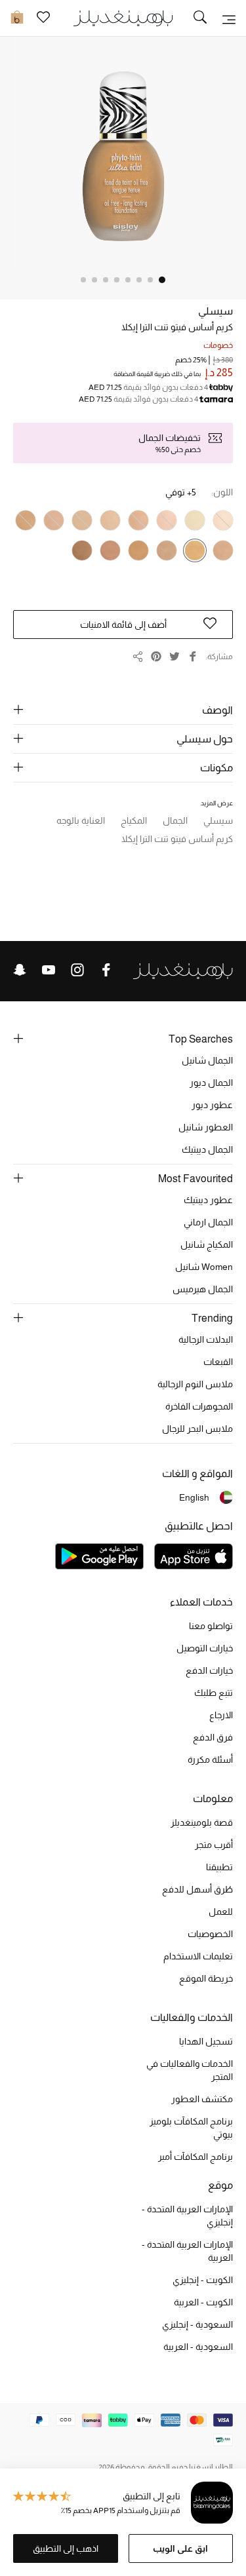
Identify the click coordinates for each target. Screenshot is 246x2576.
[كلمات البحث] (200, 18)
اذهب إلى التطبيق (66, 2548)
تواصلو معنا (211, 1626)
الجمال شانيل (207, 1060)
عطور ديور (212, 1105)
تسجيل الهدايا (206, 2041)
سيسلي (215, 311)
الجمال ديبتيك (207, 1149)
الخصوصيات (210, 1934)
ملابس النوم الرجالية (195, 1384)
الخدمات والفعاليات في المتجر (190, 2070)
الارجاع (221, 1715)
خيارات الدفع (209, 1670)
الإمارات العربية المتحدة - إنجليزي (187, 2216)
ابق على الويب (180, 2548)
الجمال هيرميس (203, 1289)
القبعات (218, 1362)
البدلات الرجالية (206, 1339)
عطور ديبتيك (208, 1200)
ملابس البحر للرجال (197, 1429)
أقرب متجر (214, 1845)
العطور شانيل (206, 1127)
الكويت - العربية (203, 2302)
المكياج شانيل (207, 1244)
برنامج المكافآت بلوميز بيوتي (191, 2128)
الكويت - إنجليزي (203, 2280)
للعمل (221, 1912)
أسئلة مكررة (210, 1759)
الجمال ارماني (208, 1222)
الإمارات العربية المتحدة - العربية (187, 2251)
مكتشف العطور (202, 2099)
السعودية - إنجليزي (197, 2324)
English (194, 1497)
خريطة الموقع (206, 1978)
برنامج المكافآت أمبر (195, 2157)
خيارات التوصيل (205, 1648)
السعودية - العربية (198, 2347)
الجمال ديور (211, 1083)
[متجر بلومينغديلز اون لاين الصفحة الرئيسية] (123, 17)
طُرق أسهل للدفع (197, 1889)
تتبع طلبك (214, 1693)
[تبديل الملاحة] (229, 18)
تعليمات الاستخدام (198, 1956)
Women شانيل (204, 1267)
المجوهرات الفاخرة (199, 1406)
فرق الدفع (213, 1737)
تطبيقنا (219, 1867)
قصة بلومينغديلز (202, 1822)
